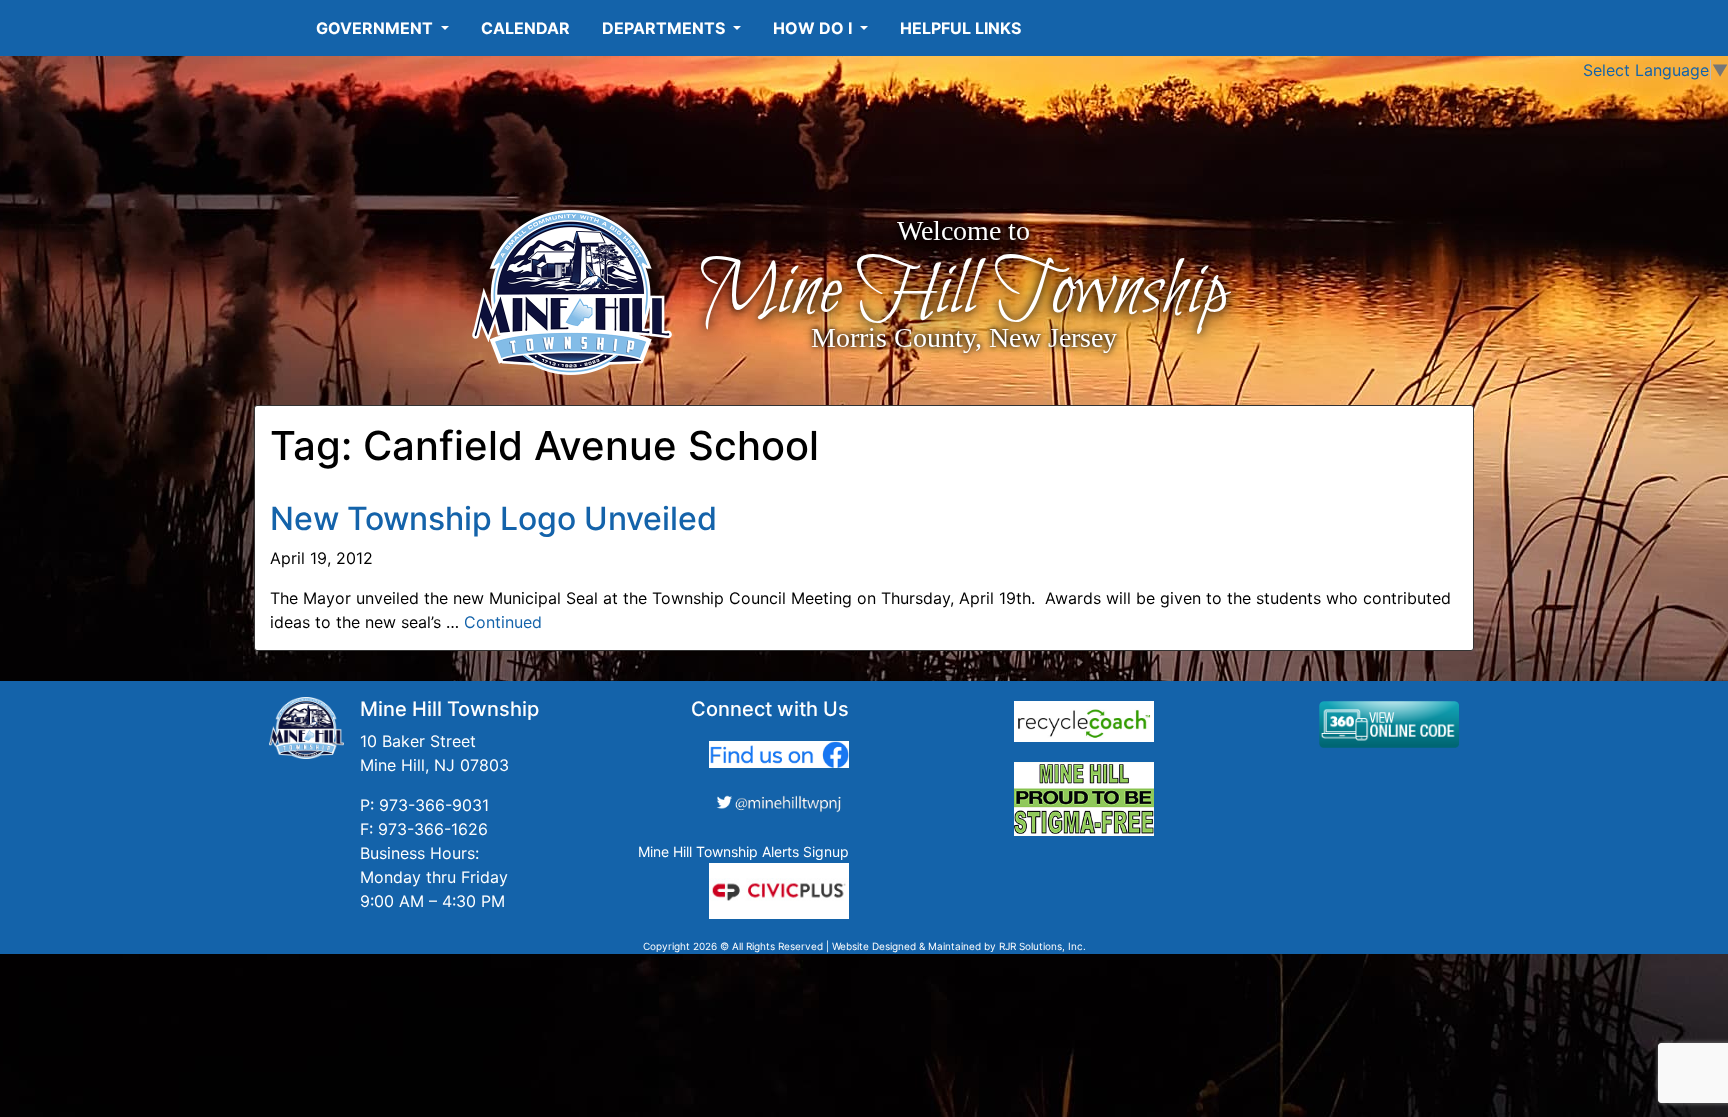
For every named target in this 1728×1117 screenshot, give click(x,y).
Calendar (525, 28)
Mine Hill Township (963, 292)
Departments (665, 28)
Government (376, 28)
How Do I (814, 28)
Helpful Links (960, 28)
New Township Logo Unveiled (493, 518)
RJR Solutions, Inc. (1042, 946)
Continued (503, 622)
